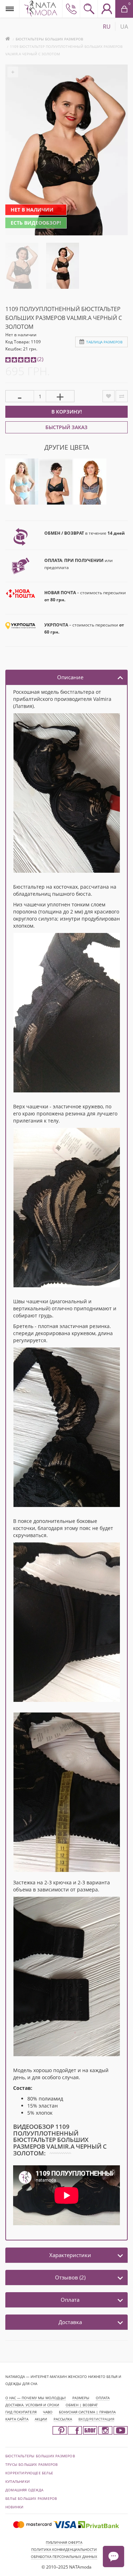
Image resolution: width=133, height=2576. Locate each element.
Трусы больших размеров (31, 2464)
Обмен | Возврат (82, 2405)
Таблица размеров (104, 342)
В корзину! (67, 412)
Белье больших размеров (31, 2498)
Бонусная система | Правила (87, 2412)
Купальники (18, 2481)
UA (124, 27)
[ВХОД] (106, 9)
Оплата (70, 2300)
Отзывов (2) (70, 2277)
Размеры (81, 2398)
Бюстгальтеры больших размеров (49, 39)
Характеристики (70, 2255)
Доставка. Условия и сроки (32, 2405)
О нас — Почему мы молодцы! (36, 2398)
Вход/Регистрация (96, 2419)
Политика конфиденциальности (64, 2549)
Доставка (70, 2322)
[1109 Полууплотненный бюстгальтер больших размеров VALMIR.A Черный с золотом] (22, 265)
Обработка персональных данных (64, 2557)
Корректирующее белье (29, 2473)
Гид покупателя (21, 2412)
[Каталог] (10, 9)
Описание (70, 677)
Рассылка (63, 2419)
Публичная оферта (64, 2542)
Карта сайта (17, 2419)
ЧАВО (48, 2412)
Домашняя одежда (24, 2490)
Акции (41, 2419)
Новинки (14, 2507)
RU (107, 27)
